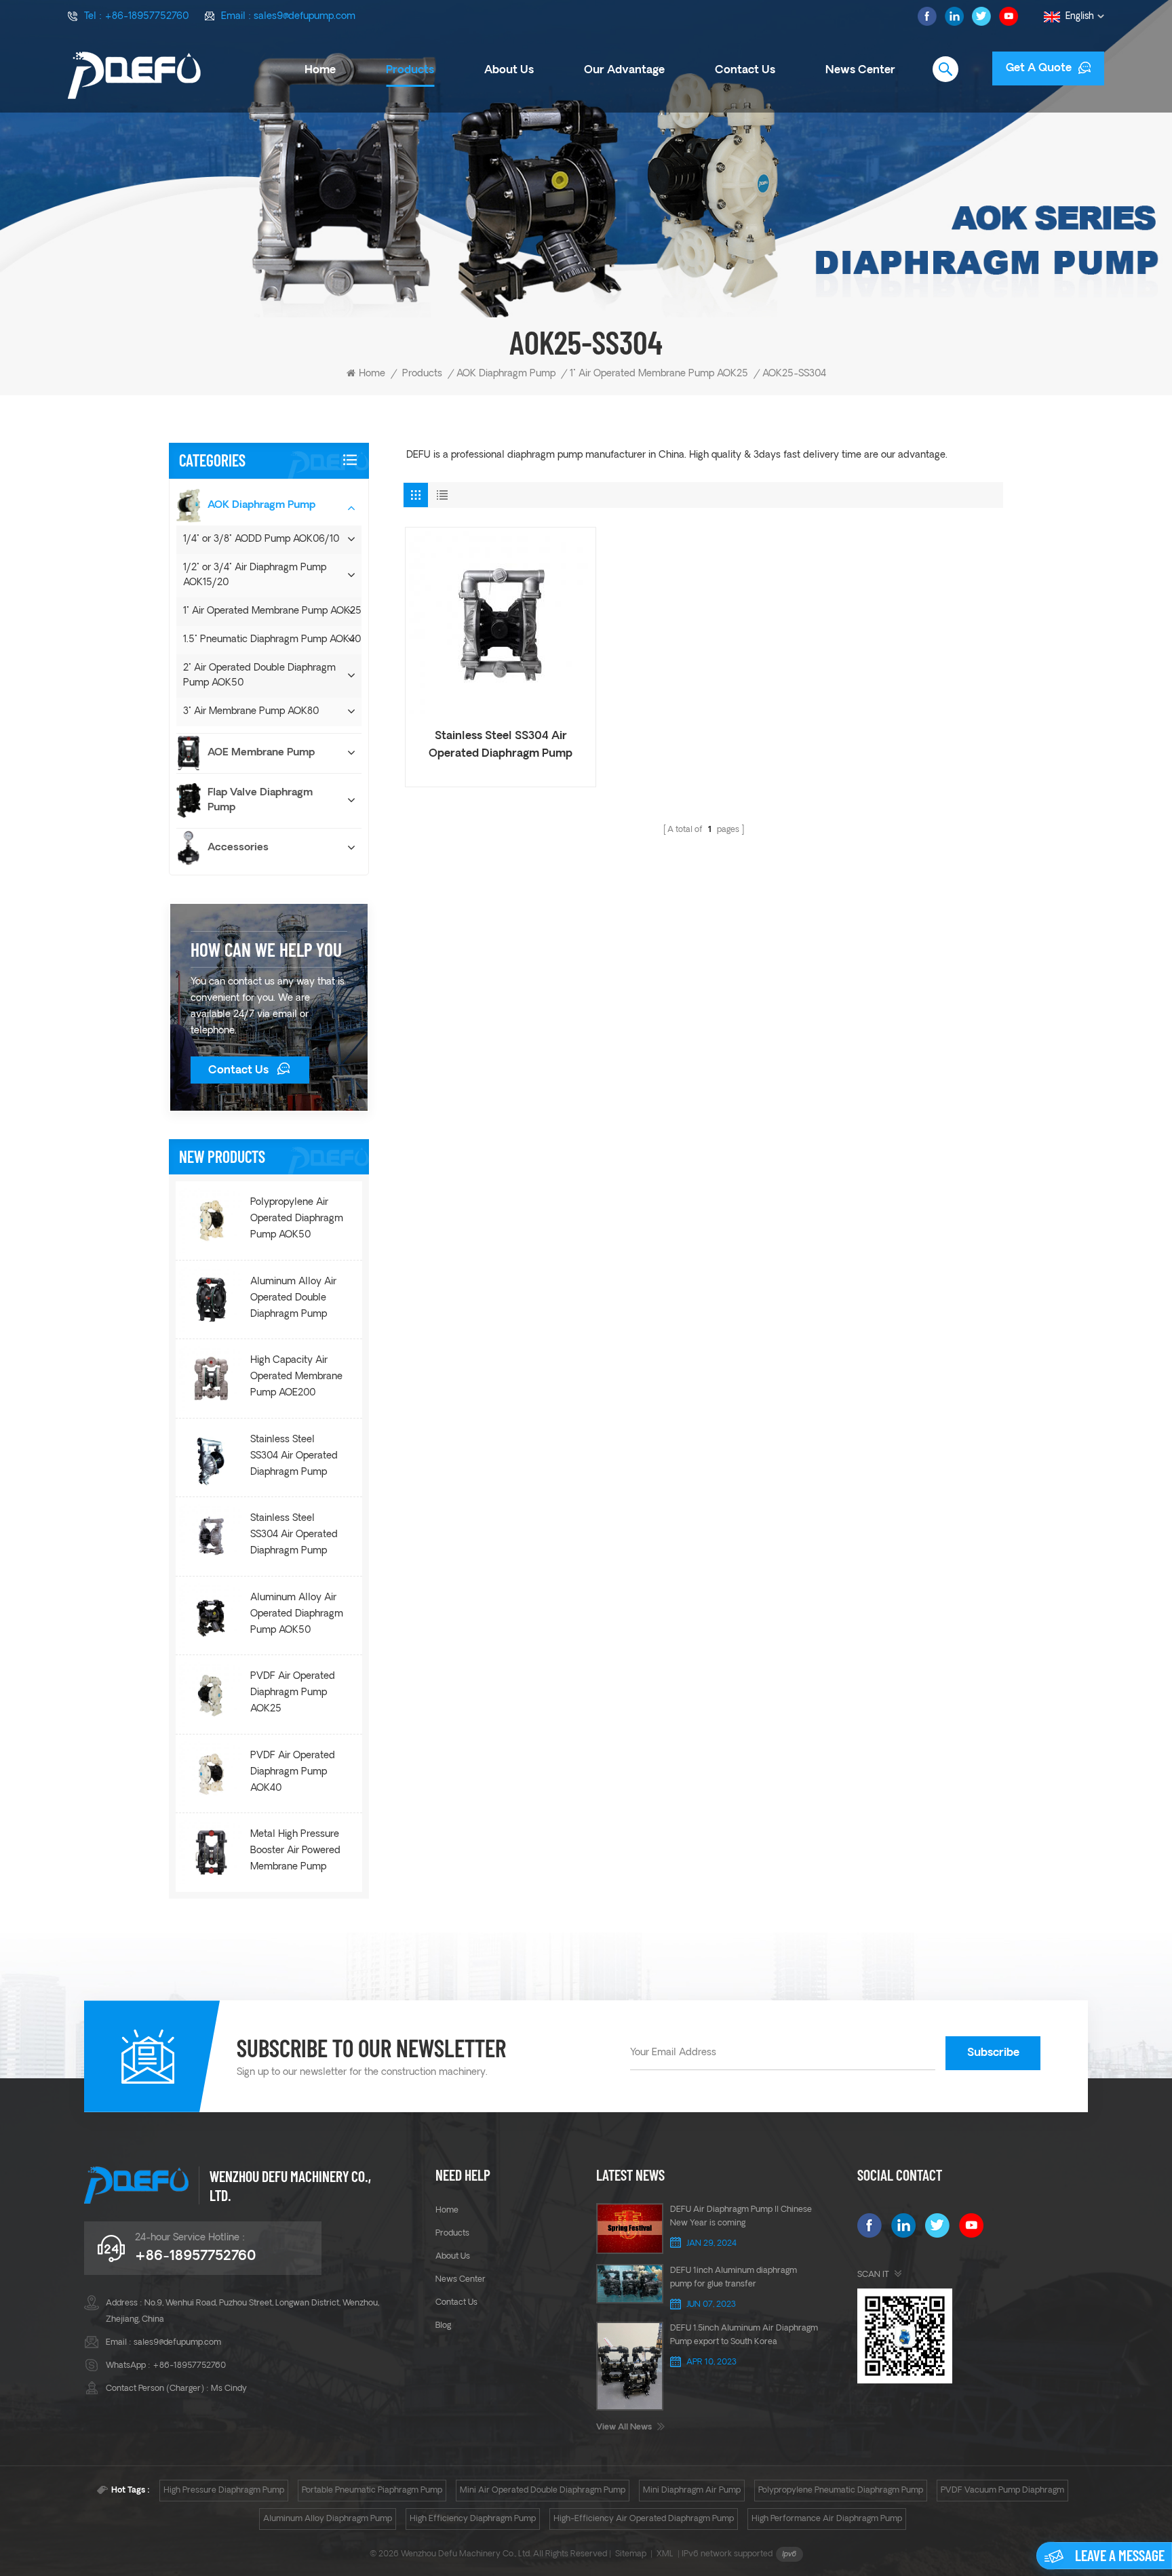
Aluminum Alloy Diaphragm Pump (328, 2519)
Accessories (238, 848)
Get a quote (1039, 68)
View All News (624, 2428)
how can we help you (266, 949)
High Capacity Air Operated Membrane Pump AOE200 (296, 1377)
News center (461, 2280)
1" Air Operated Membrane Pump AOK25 (659, 374)
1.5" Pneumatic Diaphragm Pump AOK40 (272, 640)
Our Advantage (624, 71)
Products (410, 71)
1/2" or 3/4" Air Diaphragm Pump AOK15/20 (255, 575)
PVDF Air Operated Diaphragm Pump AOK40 (293, 1772)
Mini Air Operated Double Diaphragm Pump (543, 2491)
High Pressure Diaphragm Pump (224, 2491)
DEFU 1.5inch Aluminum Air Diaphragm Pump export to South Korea (744, 2335)
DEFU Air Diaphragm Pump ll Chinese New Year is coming (741, 2217)
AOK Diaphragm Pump (506, 374)
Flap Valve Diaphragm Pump (260, 800)
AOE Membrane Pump (261, 753)
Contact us (745, 71)
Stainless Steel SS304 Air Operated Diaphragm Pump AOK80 (294, 1458)
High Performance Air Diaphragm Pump (827, 2519)
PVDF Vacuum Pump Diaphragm (1002, 2491)
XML (665, 2554)
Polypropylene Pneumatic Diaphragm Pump (841, 2491)
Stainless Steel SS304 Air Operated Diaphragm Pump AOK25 (501, 747)
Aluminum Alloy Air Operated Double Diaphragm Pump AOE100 (293, 1300)
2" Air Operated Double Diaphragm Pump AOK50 (259, 676)
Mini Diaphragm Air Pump (692, 2491)
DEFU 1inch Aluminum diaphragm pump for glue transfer (734, 2278)
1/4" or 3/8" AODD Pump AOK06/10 (261, 539)
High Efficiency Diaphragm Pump (473, 2519)
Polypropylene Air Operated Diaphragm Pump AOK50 (297, 1219)
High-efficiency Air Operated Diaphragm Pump (644, 2519)
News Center (860, 71)
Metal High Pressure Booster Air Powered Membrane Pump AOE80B (295, 1852)
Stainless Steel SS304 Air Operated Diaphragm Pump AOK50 (294, 1537)
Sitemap (631, 2554)
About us (509, 71)
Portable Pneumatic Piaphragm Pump (372, 2491)
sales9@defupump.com (305, 17)
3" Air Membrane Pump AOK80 (251, 712)
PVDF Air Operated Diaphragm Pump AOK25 (293, 1693)
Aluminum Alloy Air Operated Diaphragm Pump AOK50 (297, 1614)
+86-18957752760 (146, 17)
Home (320, 71)
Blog (443, 2326)
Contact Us (238, 1071)
